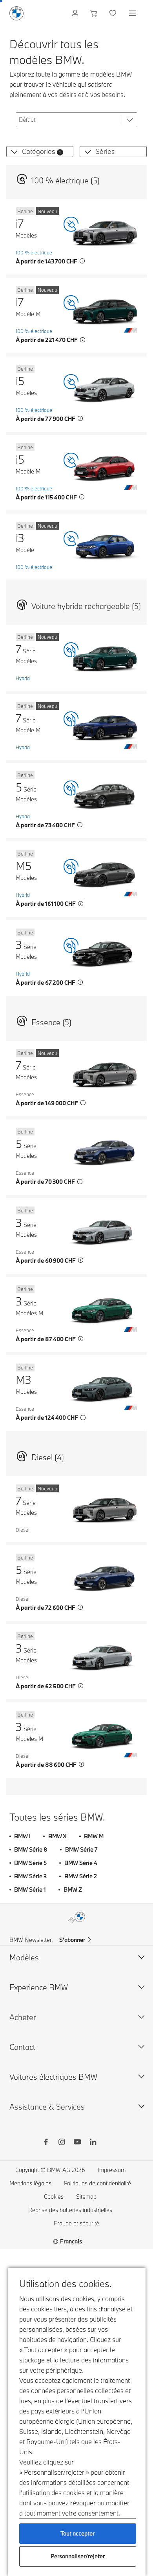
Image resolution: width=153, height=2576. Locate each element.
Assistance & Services (47, 2107)
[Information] (82, 261)
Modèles (24, 1957)
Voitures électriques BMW (53, 2077)
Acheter (23, 2017)
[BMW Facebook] (46, 2143)
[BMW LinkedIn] (93, 2143)
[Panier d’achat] (95, 13)
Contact (22, 2047)
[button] (13, 152)
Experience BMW (39, 1987)
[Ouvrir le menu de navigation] (133, 13)
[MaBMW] (76, 13)
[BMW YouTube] (77, 2143)
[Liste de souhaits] (114, 13)
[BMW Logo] (16, 13)
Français (71, 2241)
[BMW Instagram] (62, 2143)
